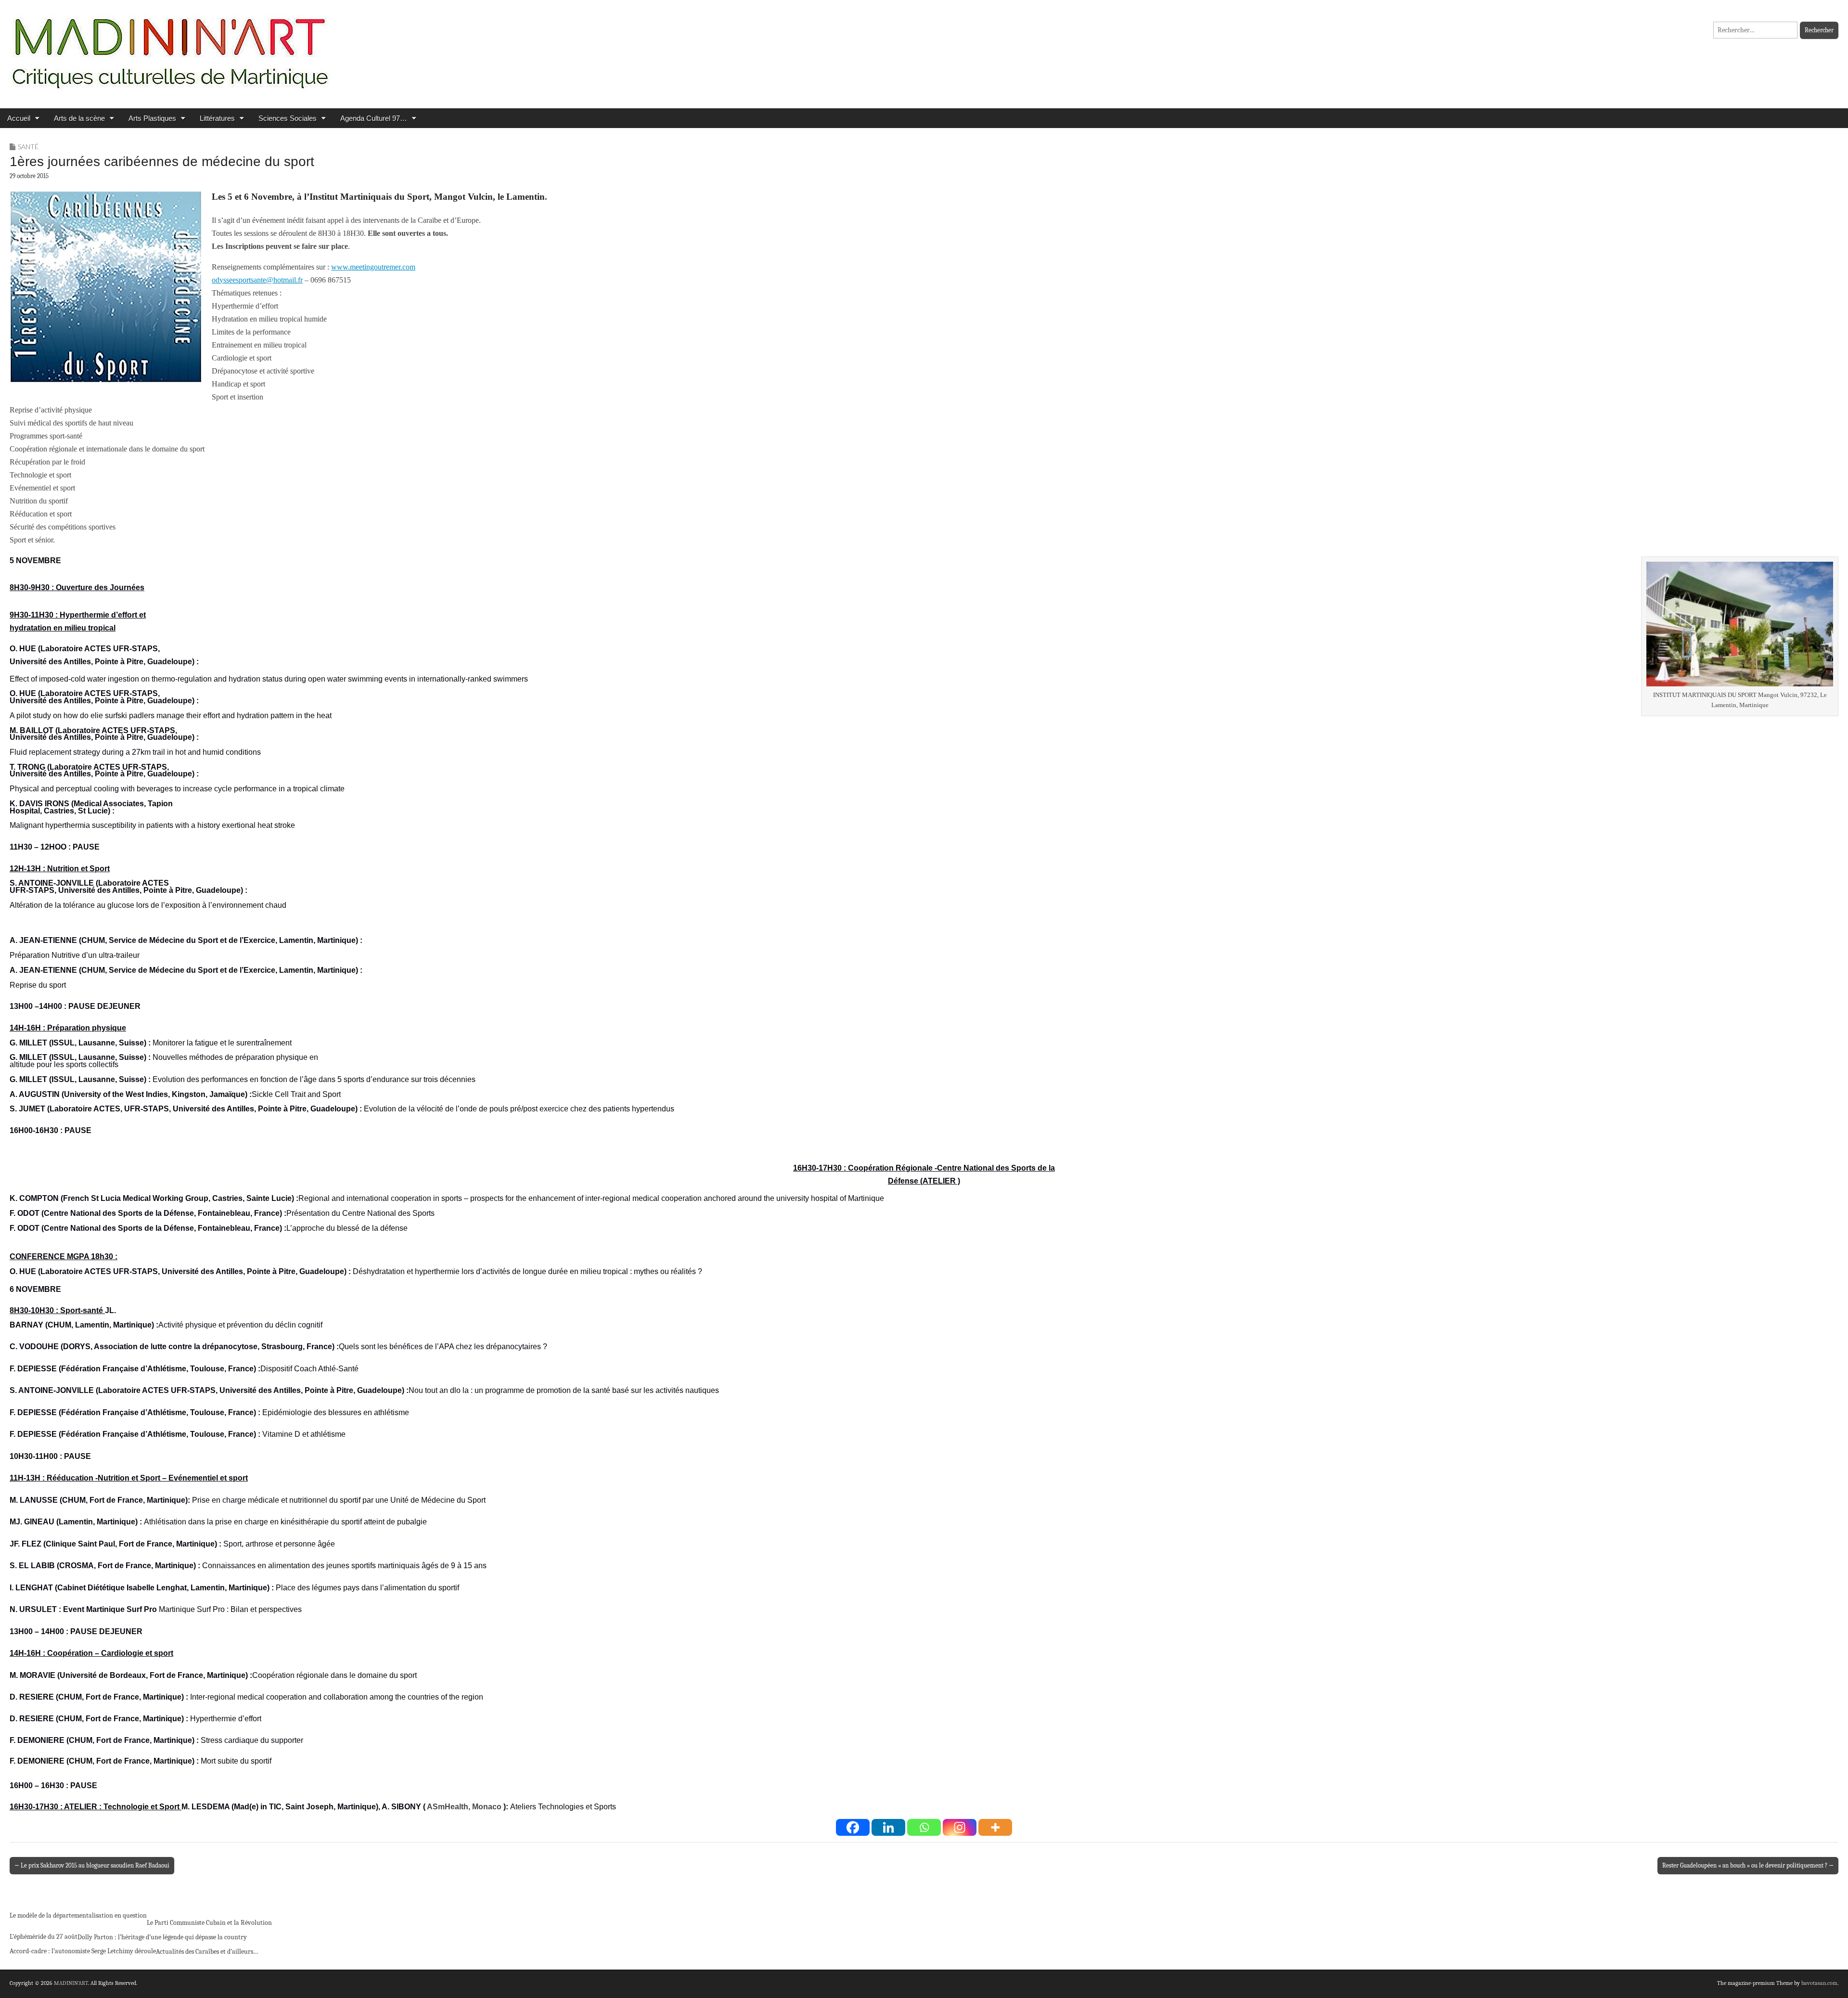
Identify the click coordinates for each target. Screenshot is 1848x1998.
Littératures (217, 118)
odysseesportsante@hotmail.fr (257, 280)
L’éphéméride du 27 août (44, 1937)
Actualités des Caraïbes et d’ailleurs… (207, 1952)
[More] (995, 1827)
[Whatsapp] (924, 1827)
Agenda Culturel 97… (374, 118)
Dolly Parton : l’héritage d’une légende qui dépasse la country (162, 1937)
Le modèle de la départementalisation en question (78, 1915)
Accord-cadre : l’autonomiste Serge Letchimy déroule (83, 1951)
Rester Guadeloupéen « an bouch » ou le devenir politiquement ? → (1748, 1865)
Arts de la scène (79, 118)
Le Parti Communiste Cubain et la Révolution (209, 1923)
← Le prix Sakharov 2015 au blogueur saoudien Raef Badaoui (92, 1865)
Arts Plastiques (152, 118)
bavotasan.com (1819, 1983)
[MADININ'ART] (170, 47)
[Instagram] (960, 1827)
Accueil (19, 118)
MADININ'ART (71, 1983)
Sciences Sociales (288, 118)
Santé (28, 147)
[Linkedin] (888, 1827)
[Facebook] (853, 1827)
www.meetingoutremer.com (373, 267)
